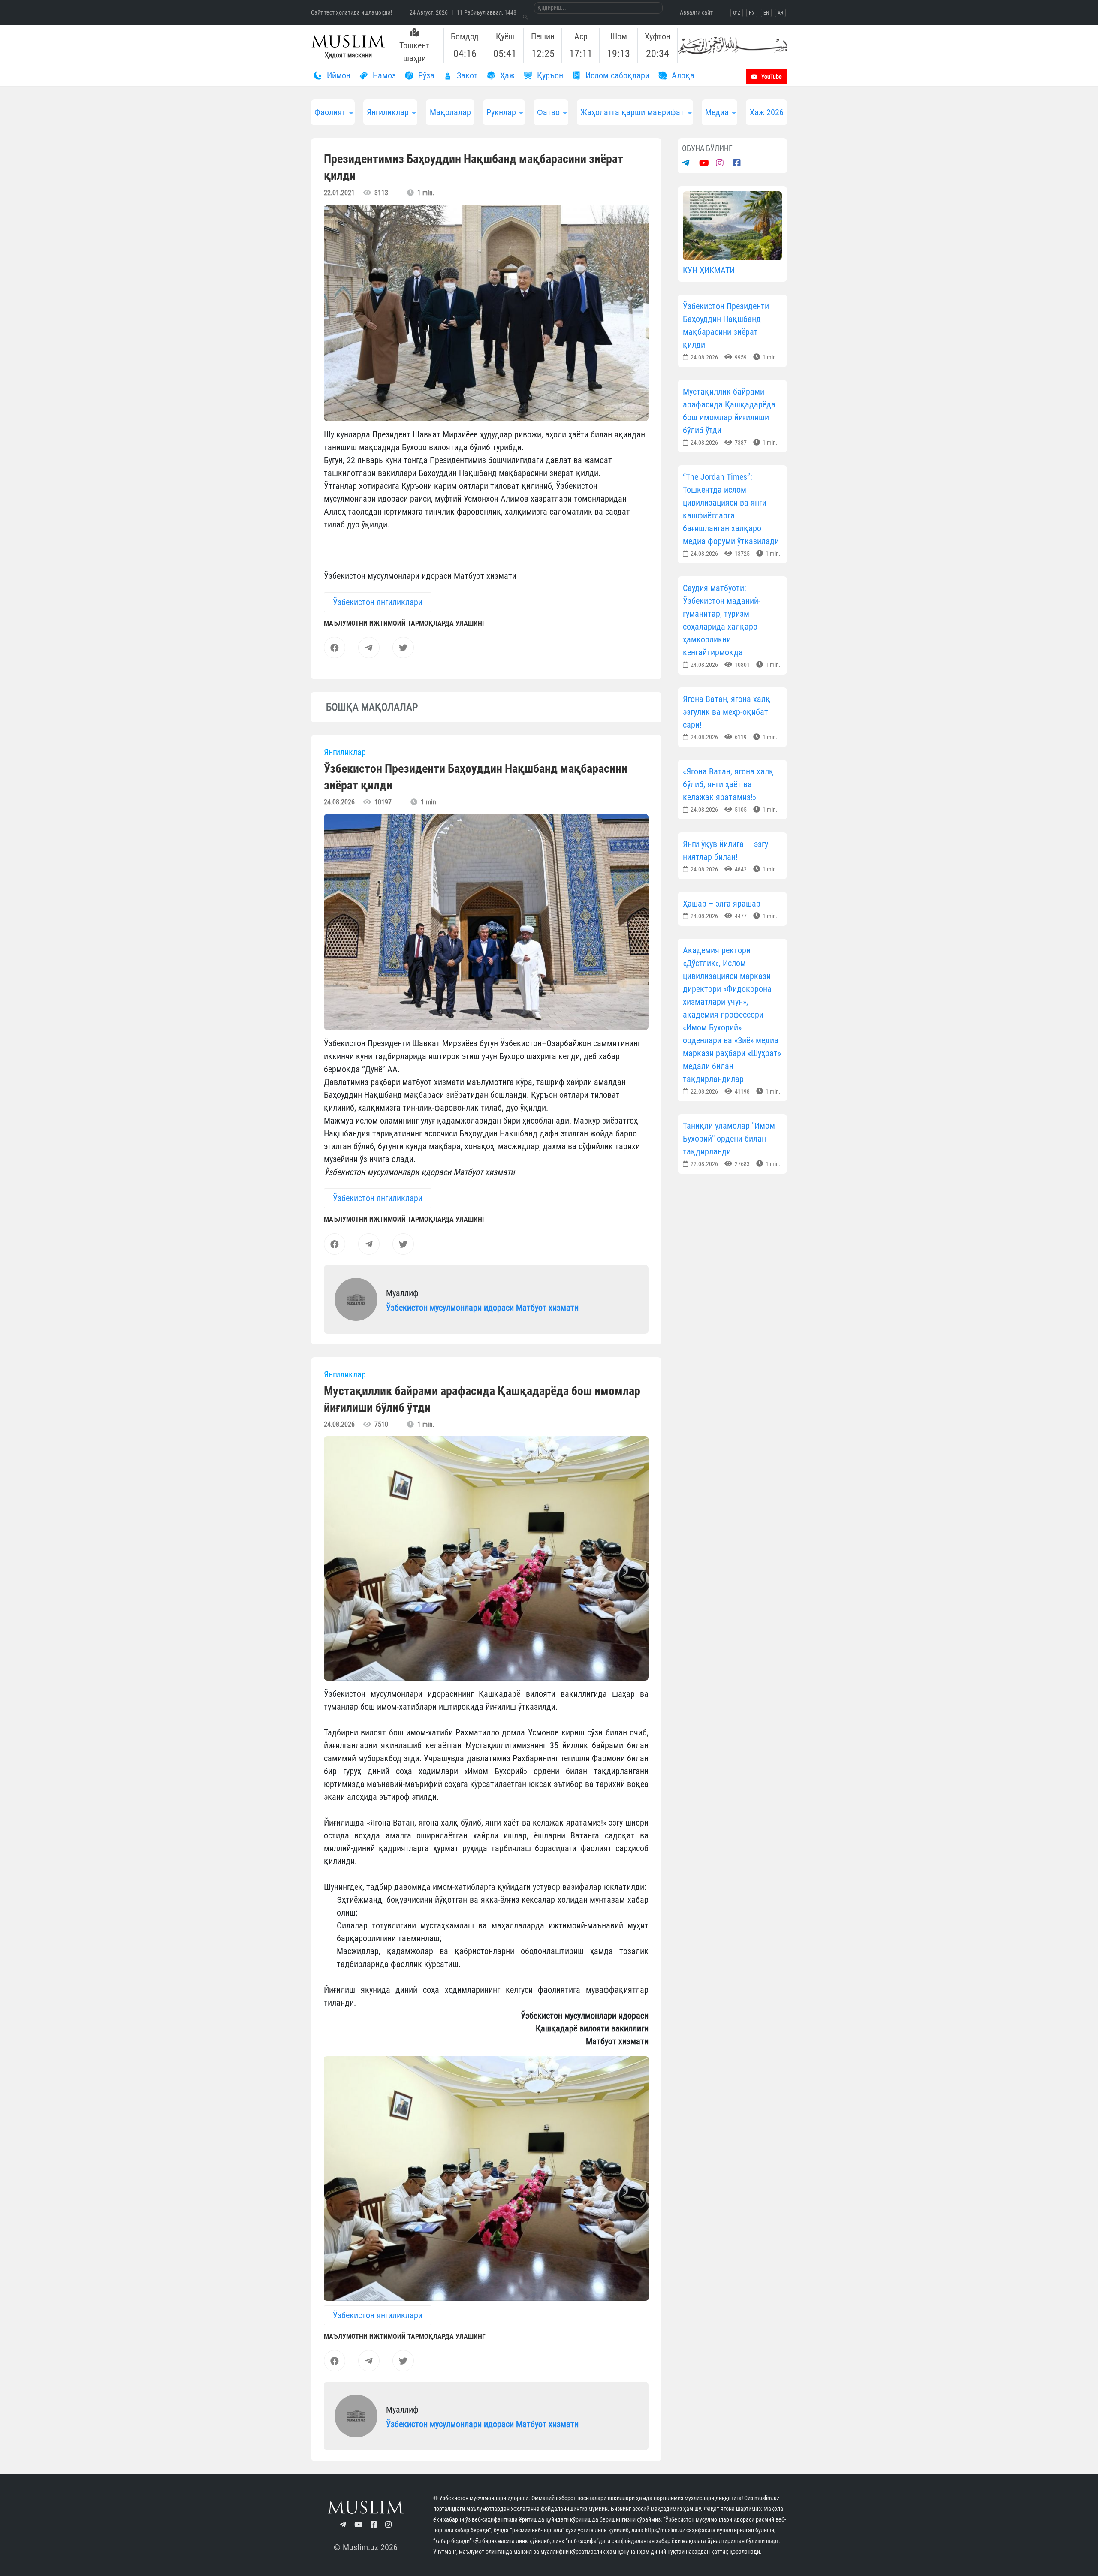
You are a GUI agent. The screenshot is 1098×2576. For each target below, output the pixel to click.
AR (780, 13)
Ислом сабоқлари (616, 75)
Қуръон (549, 75)
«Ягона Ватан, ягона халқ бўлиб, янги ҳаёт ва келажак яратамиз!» (728, 784)
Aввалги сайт (696, 12)
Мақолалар (450, 112)
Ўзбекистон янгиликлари (378, 602)
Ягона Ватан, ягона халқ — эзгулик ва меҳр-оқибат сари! (731, 712)
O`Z (737, 13)
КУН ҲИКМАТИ (709, 270)
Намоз (383, 75)
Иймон (338, 75)
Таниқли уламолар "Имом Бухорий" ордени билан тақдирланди (729, 1139)
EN (766, 13)
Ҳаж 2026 (767, 112)
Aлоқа (682, 75)
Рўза (425, 75)
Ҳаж (506, 75)
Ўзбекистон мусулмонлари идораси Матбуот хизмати (482, 1308)
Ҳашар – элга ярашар (722, 904)
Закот (466, 75)
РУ (752, 13)
